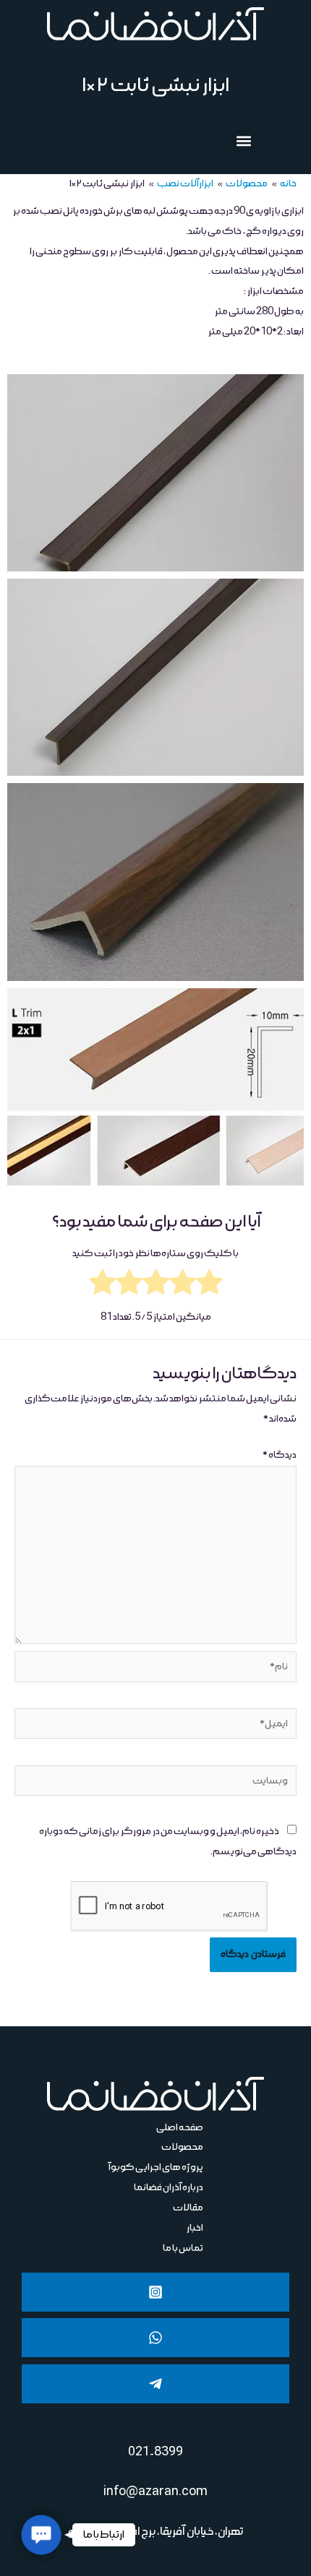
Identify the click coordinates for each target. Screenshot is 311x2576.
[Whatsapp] (155, 2338)
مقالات (188, 2208)
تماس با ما (183, 2248)
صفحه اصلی (180, 2127)
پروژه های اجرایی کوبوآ (156, 2167)
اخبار (195, 2228)
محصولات (182, 2147)
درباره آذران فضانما (169, 2187)
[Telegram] (155, 2384)
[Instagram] (155, 2292)
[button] (244, 141)
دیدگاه (280, 1455)
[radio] (209, 1286)
